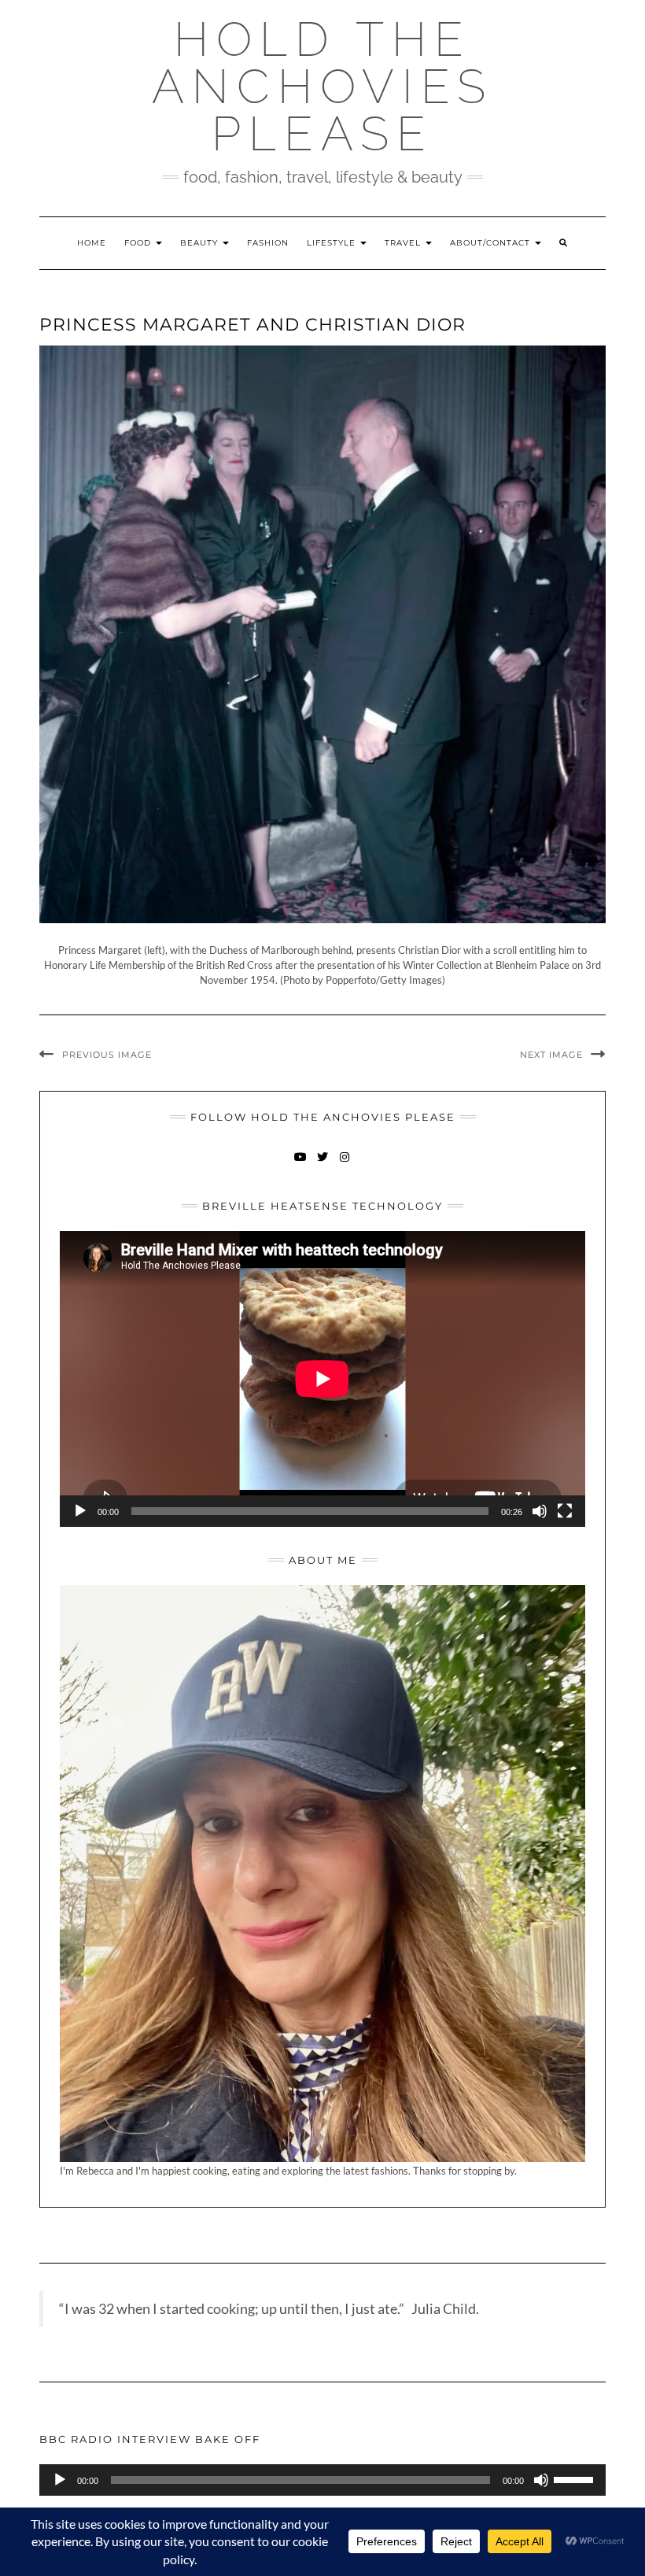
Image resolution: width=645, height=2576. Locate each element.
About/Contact (492, 243)
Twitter (323, 1164)
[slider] (576, 2478)
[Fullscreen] (565, 1511)
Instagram (345, 1164)
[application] (322, 1379)
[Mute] (540, 1511)
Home (92, 243)
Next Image (551, 1055)
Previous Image (107, 1055)
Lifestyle (333, 243)
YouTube (301, 1164)
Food (139, 243)
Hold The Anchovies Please (322, 87)
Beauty (201, 243)
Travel (404, 243)
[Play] (80, 1511)
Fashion (268, 243)
